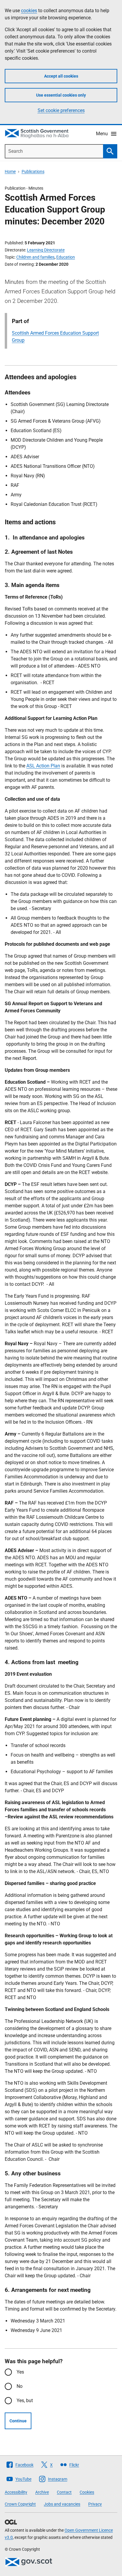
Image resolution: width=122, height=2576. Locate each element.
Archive (42, 2492)
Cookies (87, 2492)
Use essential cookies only (61, 95)
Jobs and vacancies (62, 2504)
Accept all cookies (61, 76)
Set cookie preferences (61, 110)
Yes (20, 2372)
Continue (18, 2421)
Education (66, 257)
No (20, 2386)
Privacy (95, 2504)
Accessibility (16, 2492)
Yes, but (25, 2400)
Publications (33, 171)
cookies (29, 11)
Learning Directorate (46, 250)
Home (10, 171)
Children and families (35, 257)
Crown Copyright (20, 2504)
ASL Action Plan (43, 766)
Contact (64, 2492)
